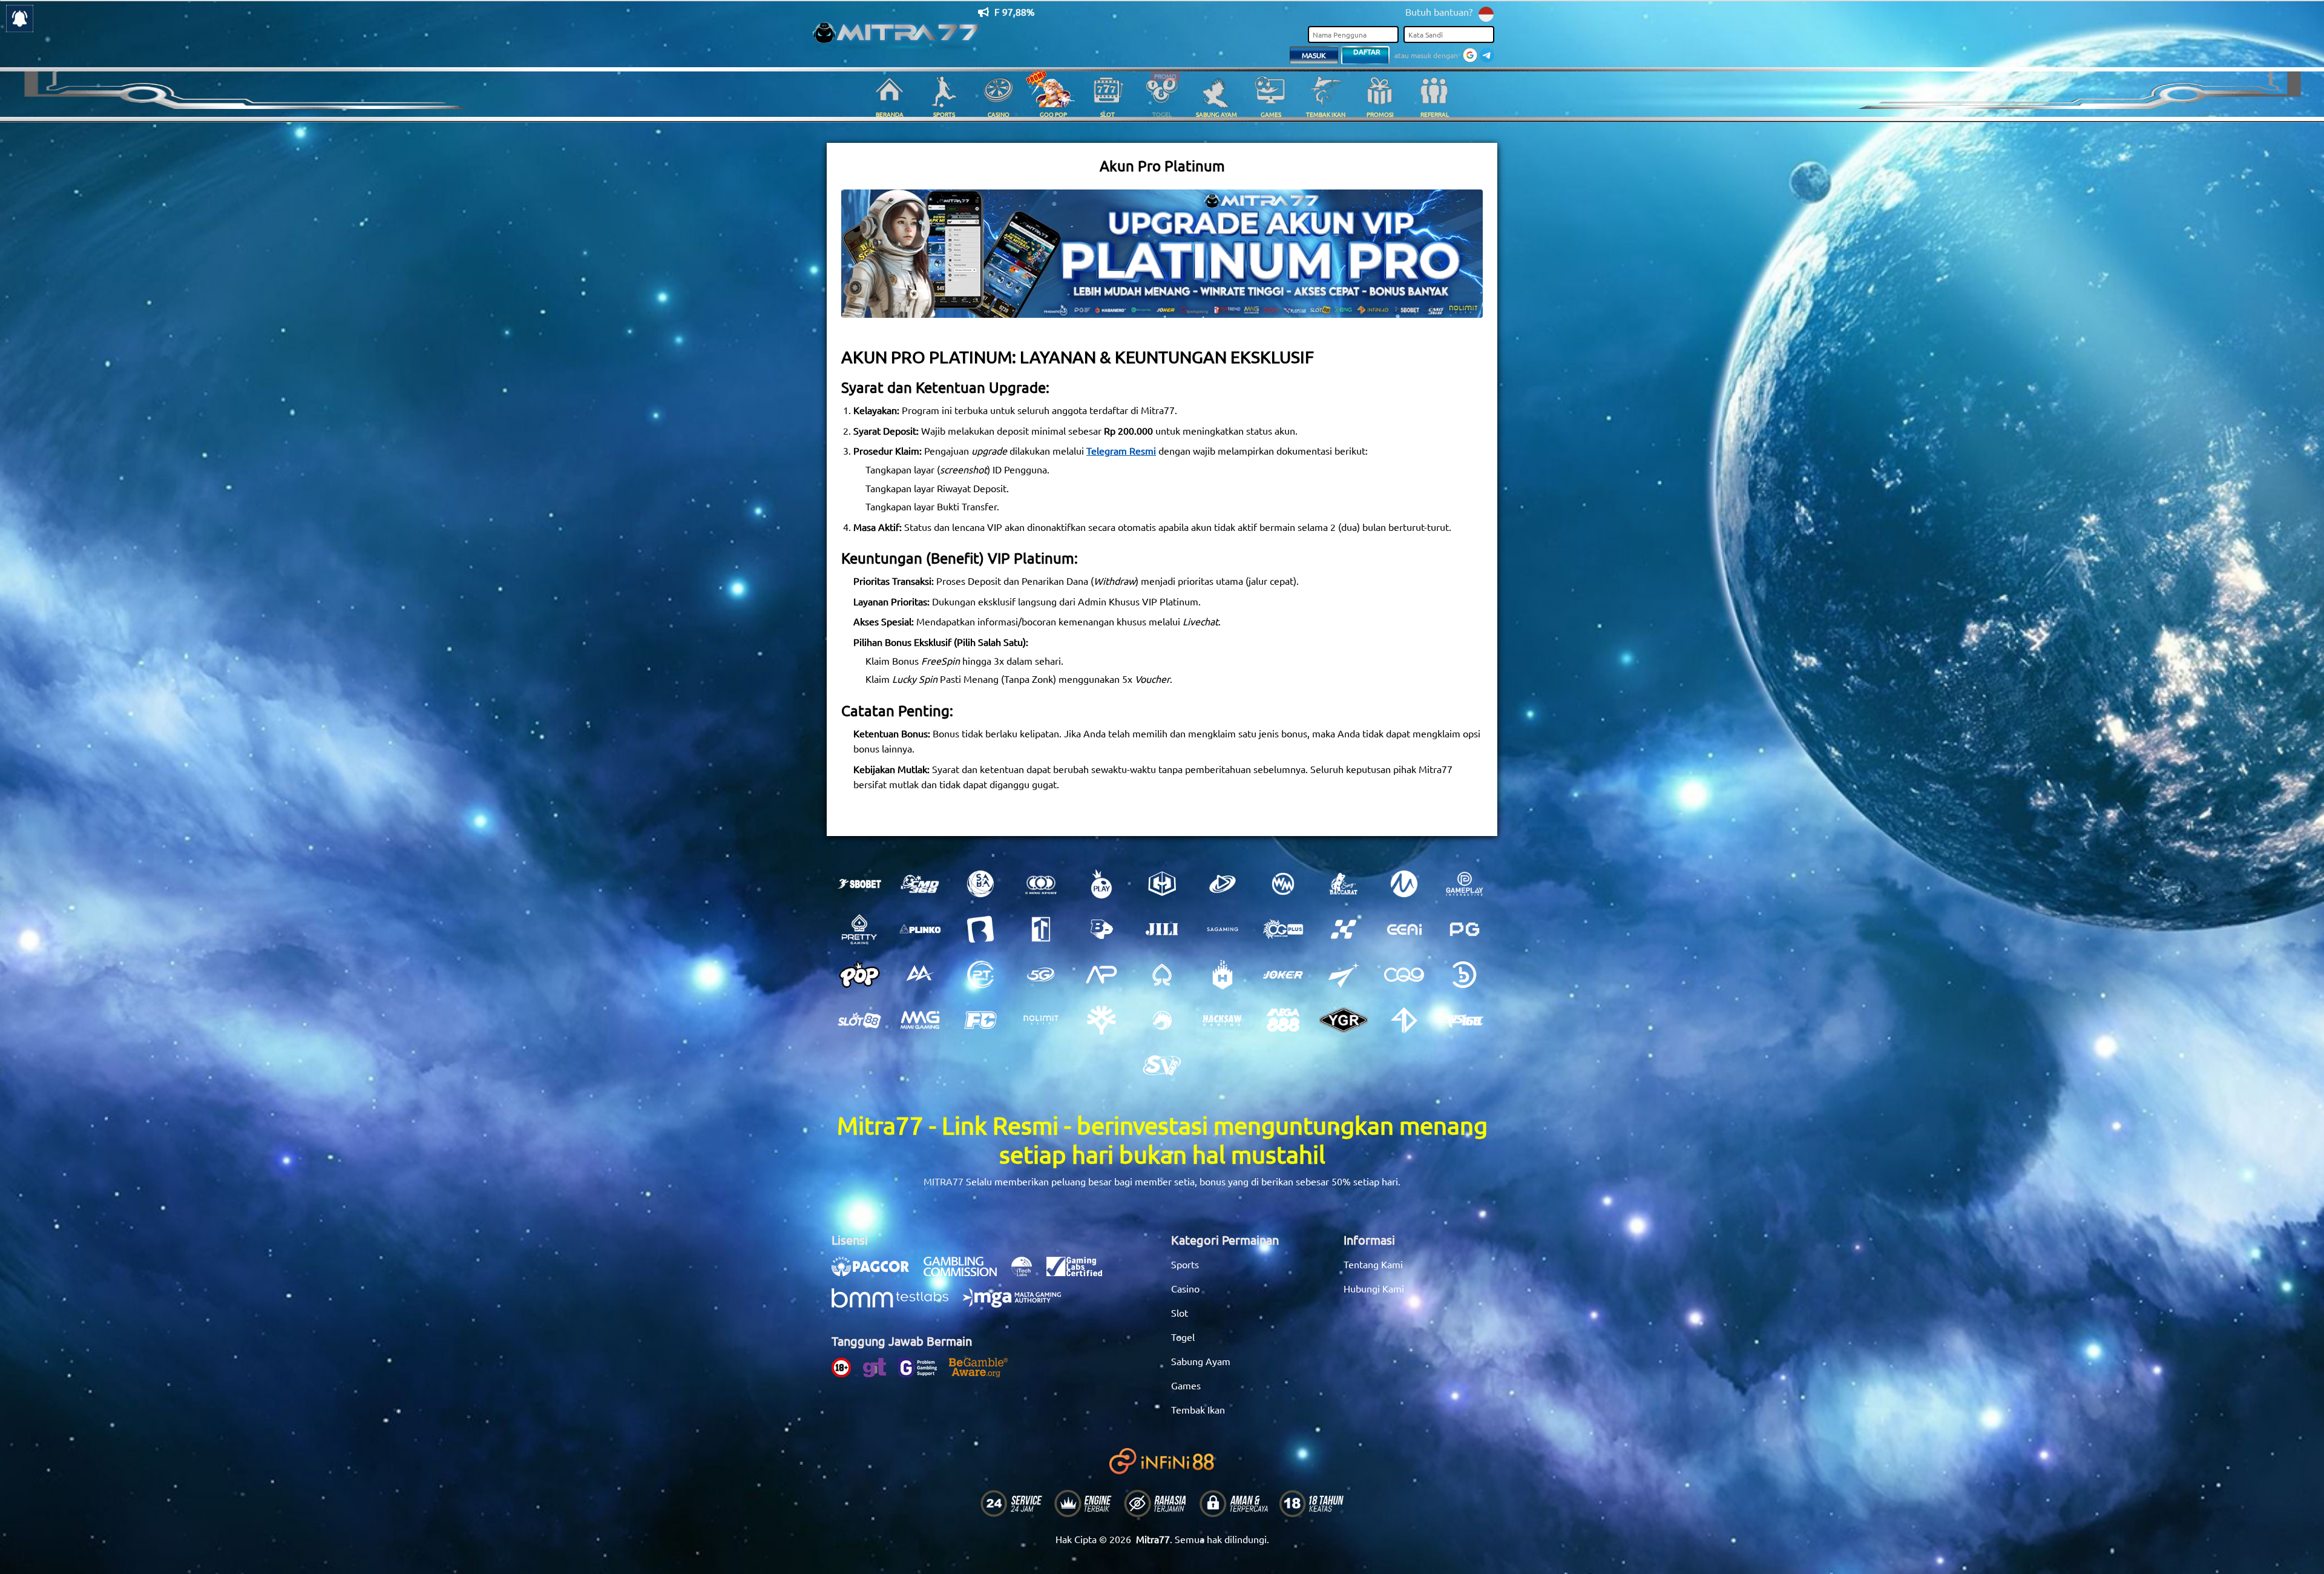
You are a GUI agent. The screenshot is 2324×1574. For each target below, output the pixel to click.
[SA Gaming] (1223, 929)
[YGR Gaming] (1344, 1020)
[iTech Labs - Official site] (1028, 1273)
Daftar (1367, 51)
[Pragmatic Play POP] (859, 975)
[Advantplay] (1101, 975)
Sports (1185, 1264)
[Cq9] (1404, 975)
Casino (1185, 1288)
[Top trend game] (1041, 929)
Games (1186, 1385)
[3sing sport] (1041, 884)
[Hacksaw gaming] (1223, 1020)
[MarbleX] (1344, 929)
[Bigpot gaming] (1101, 929)
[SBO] (859, 884)
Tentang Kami (1373, 1264)
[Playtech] (1223, 884)
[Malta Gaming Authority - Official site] (1018, 1304)
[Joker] (1283, 975)
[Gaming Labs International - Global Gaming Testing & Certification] (1080, 1273)
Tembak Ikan (1198, 1409)
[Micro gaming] (1404, 884)
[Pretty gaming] (859, 929)
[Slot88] (859, 1020)
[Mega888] (1283, 1020)
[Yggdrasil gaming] (1101, 1020)
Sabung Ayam (1201, 1361)
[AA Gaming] (920, 975)
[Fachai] (980, 1020)
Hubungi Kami (1374, 1288)
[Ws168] (1465, 1020)
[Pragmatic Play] (1101, 884)
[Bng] (1465, 975)
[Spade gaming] (1162, 975)
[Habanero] (1223, 975)
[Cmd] (920, 884)
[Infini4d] (1404, 1020)
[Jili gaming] (1162, 929)
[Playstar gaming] (1344, 975)
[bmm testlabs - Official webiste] (896, 1304)
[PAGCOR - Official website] (876, 1273)
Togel (1183, 1337)
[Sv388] (1162, 1065)
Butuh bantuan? (1439, 12)
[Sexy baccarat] (1344, 884)
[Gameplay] (1465, 884)
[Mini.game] (920, 929)
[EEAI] (1404, 929)
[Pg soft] (1465, 929)
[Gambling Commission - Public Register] (966, 1273)
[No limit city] (1041, 1020)
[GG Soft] (1162, 884)
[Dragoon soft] (1162, 1020)
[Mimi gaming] (920, 1020)
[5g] (1041, 975)
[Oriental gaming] (1283, 929)
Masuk (1314, 55)
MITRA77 (944, 1181)
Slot (1180, 1312)
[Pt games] (980, 975)
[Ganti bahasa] (1486, 13)
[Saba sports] (980, 884)
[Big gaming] (980, 929)
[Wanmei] (1283, 884)
